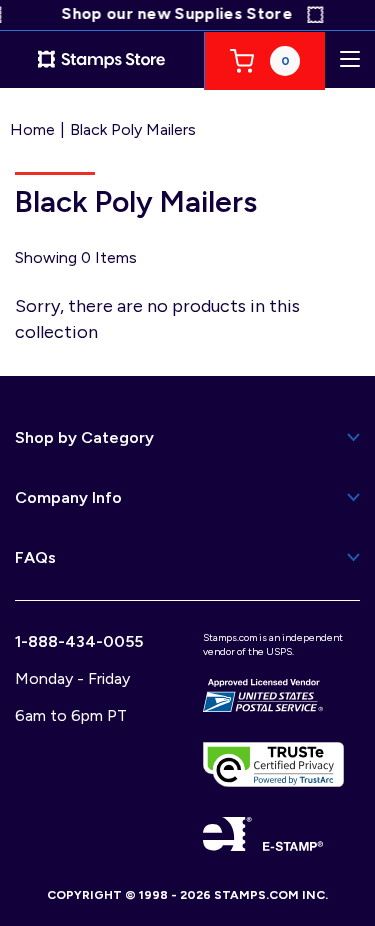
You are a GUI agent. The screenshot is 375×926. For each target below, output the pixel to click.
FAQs (35, 557)
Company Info (68, 497)
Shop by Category (84, 437)
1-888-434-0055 (79, 641)
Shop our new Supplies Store (174, 13)
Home (32, 129)
